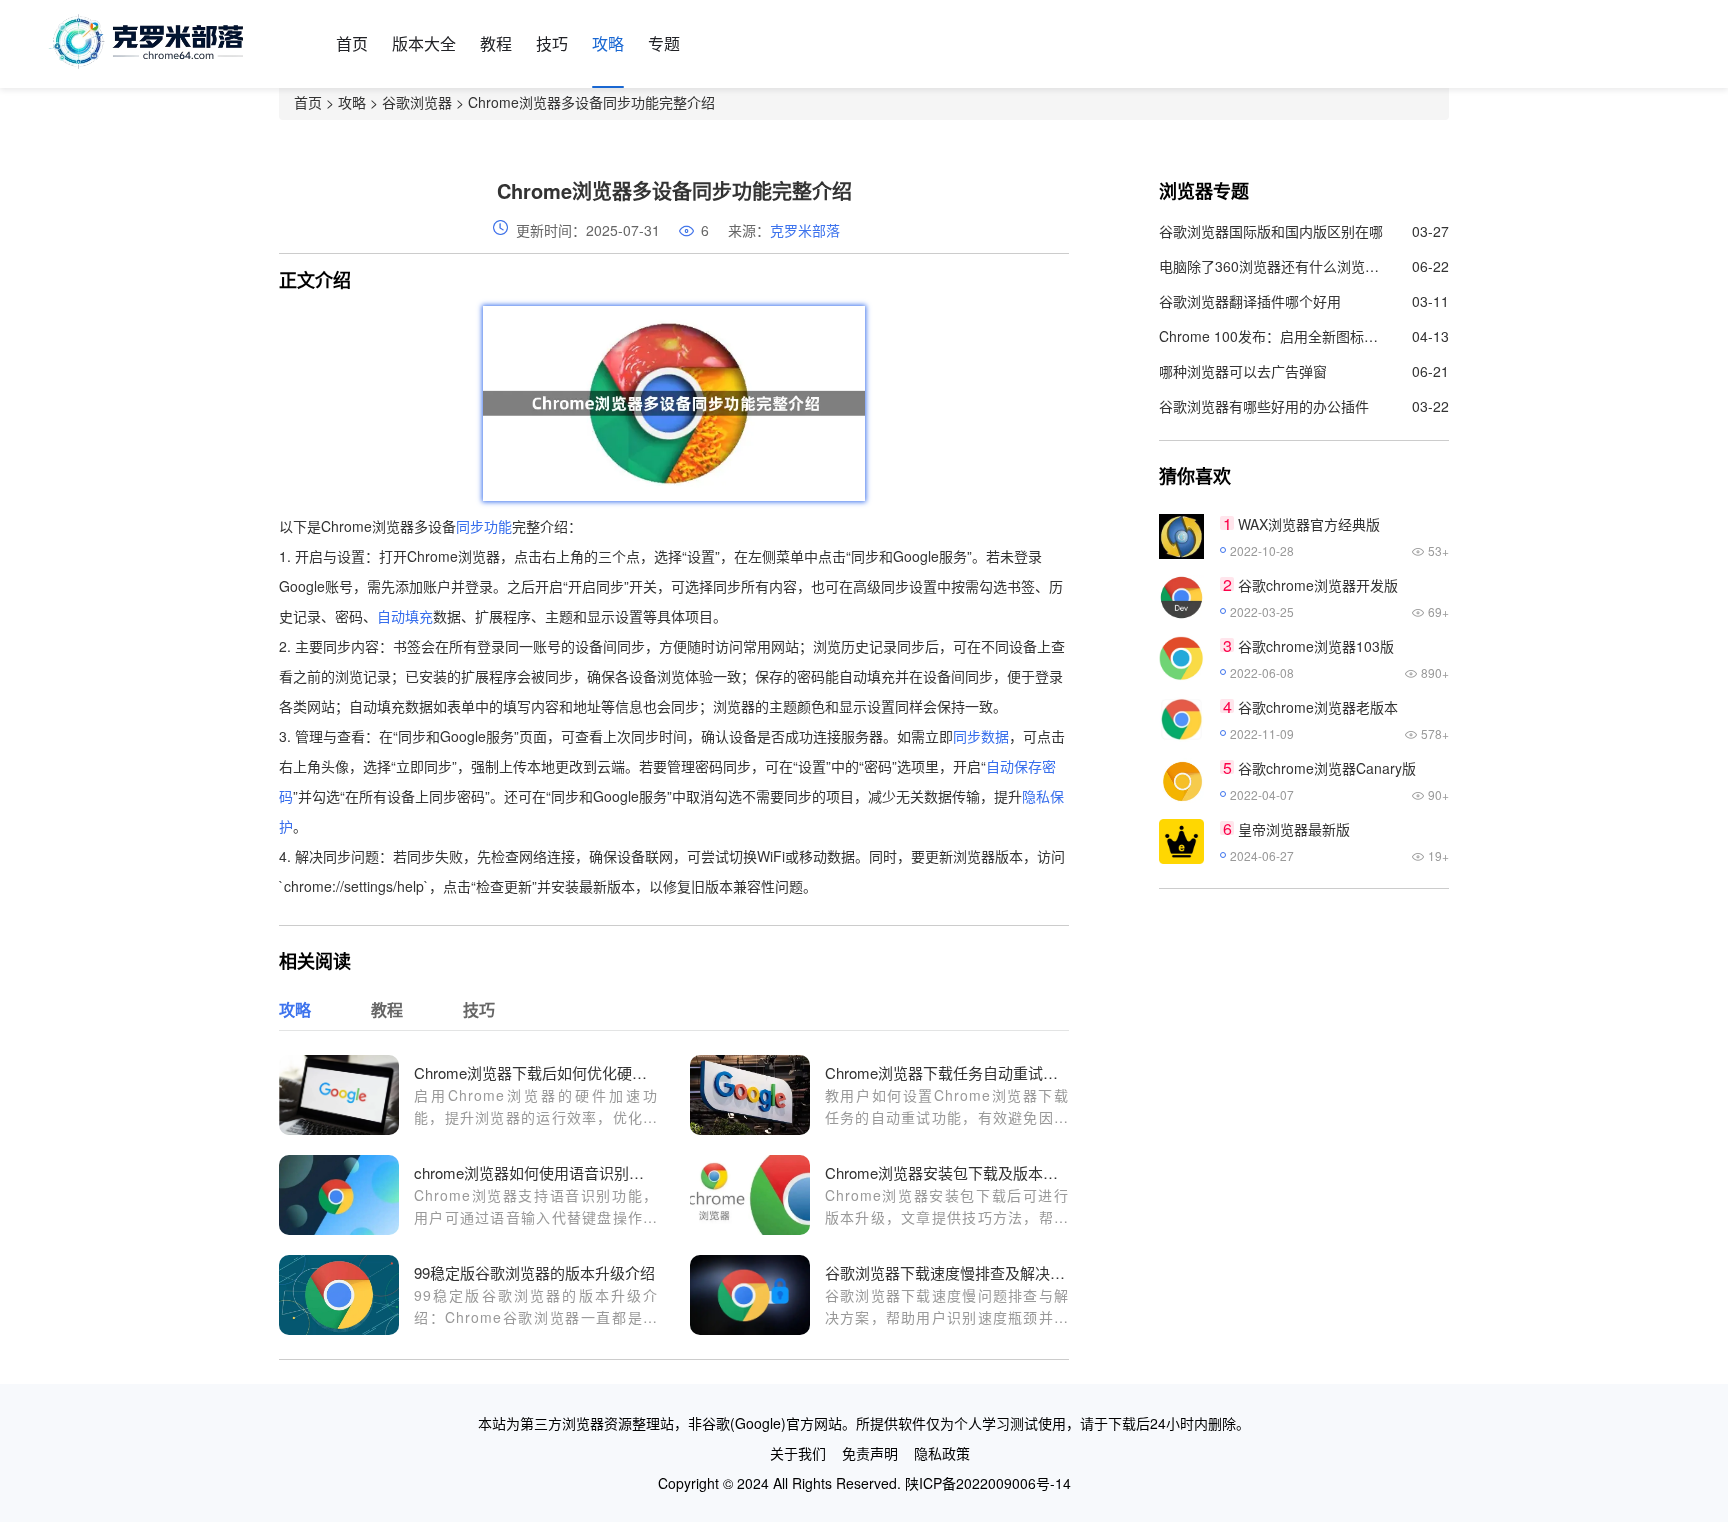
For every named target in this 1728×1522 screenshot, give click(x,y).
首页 (352, 43)
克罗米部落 (805, 230)
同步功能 (484, 526)
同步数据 (981, 736)
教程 (496, 43)
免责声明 (870, 1453)
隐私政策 (942, 1453)
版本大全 (424, 43)
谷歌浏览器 (417, 102)
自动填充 (405, 616)
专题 (664, 43)
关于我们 (798, 1453)
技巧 (552, 43)
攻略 (608, 43)
